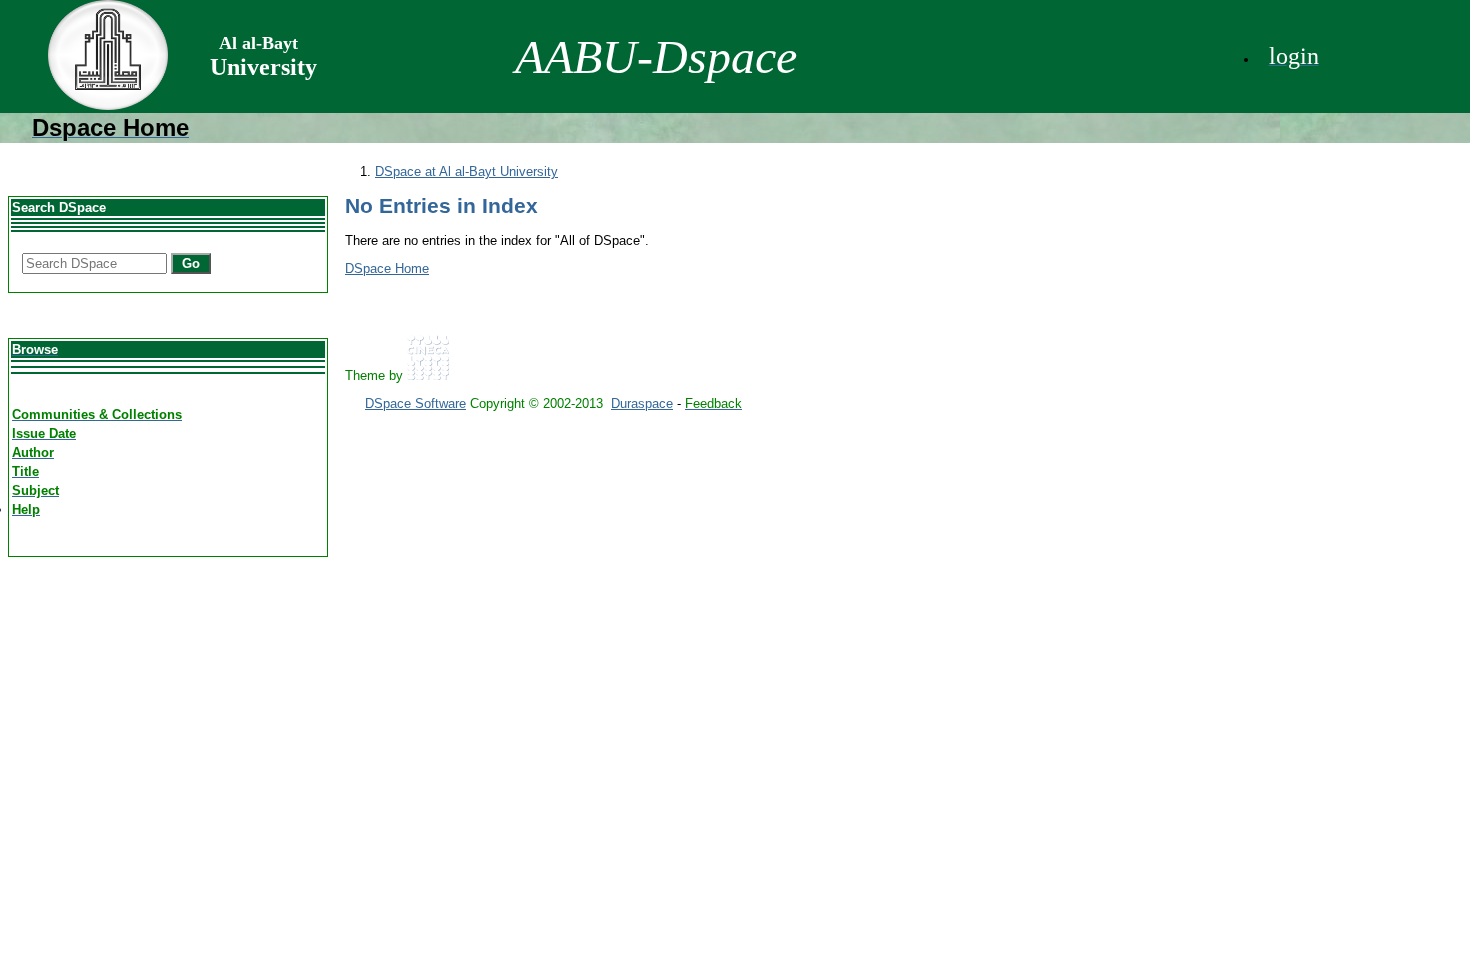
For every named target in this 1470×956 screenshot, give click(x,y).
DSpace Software (415, 403)
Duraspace (642, 403)
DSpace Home (387, 268)
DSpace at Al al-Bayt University (466, 171)
